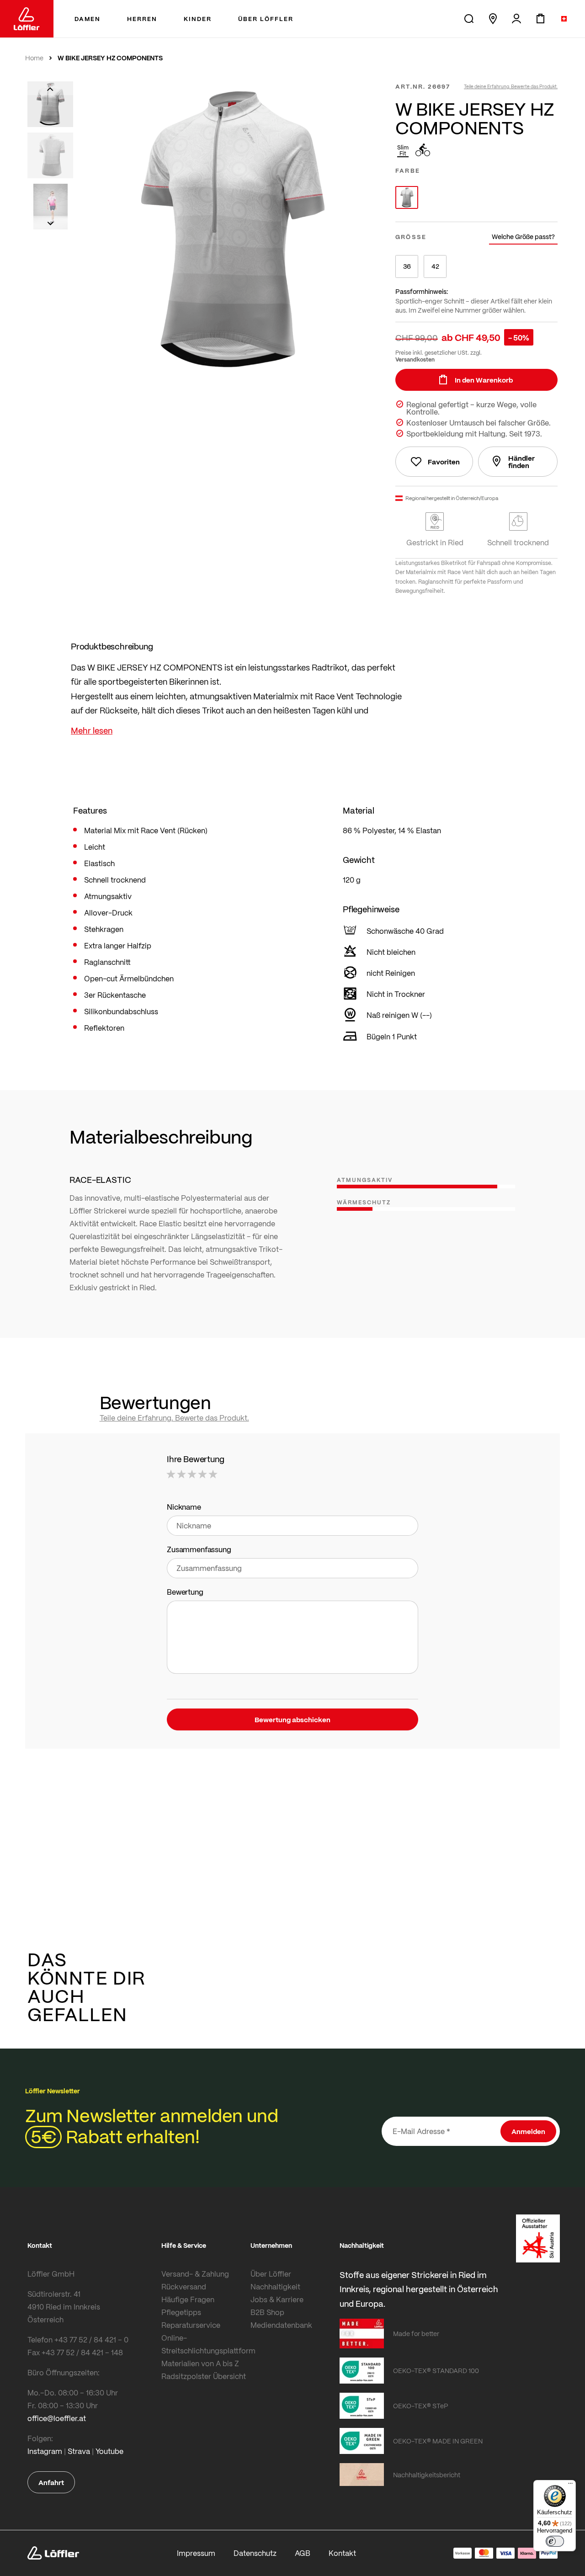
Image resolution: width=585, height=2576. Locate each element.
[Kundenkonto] (516, 19)
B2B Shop (267, 2312)
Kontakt (342, 2553)
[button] (50, 88)
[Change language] (564, 19)
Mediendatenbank (281, 2325)
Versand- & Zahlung (195, 2274)
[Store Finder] (493, 19)
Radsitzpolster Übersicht (204, 2376)
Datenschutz (255, 2553)
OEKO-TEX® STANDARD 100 (436, 2370)
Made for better (416, 2333)
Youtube (109, 2451)
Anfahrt (51, 2482)
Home (34, 58)
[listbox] (476, 197)
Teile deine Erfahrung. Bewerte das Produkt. (511, 86)
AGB (303, 2553)
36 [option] (407, 266)
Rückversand (184, 2286)
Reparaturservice (191, 2325)
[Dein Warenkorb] (540, 19)
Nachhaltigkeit (275, 2286)
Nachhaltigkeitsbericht (427, 2475)
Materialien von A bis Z (200, 2363)
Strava (79, 2451)
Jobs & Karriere (277, 2299)
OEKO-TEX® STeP (421, 2406)
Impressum (196, 2553)
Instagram (45, 2451)
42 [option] (435, 266)
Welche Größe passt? (523, 237)
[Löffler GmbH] (27, 19)
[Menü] (570, 2486)
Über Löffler (271, 2274)
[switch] (555, 2541)
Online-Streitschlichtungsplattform (204, 2344)
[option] (407, 197)
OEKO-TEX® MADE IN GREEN (438, 2441)
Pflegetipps (181, 2312)
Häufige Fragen (188, 2299)
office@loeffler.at (57, 2418)
